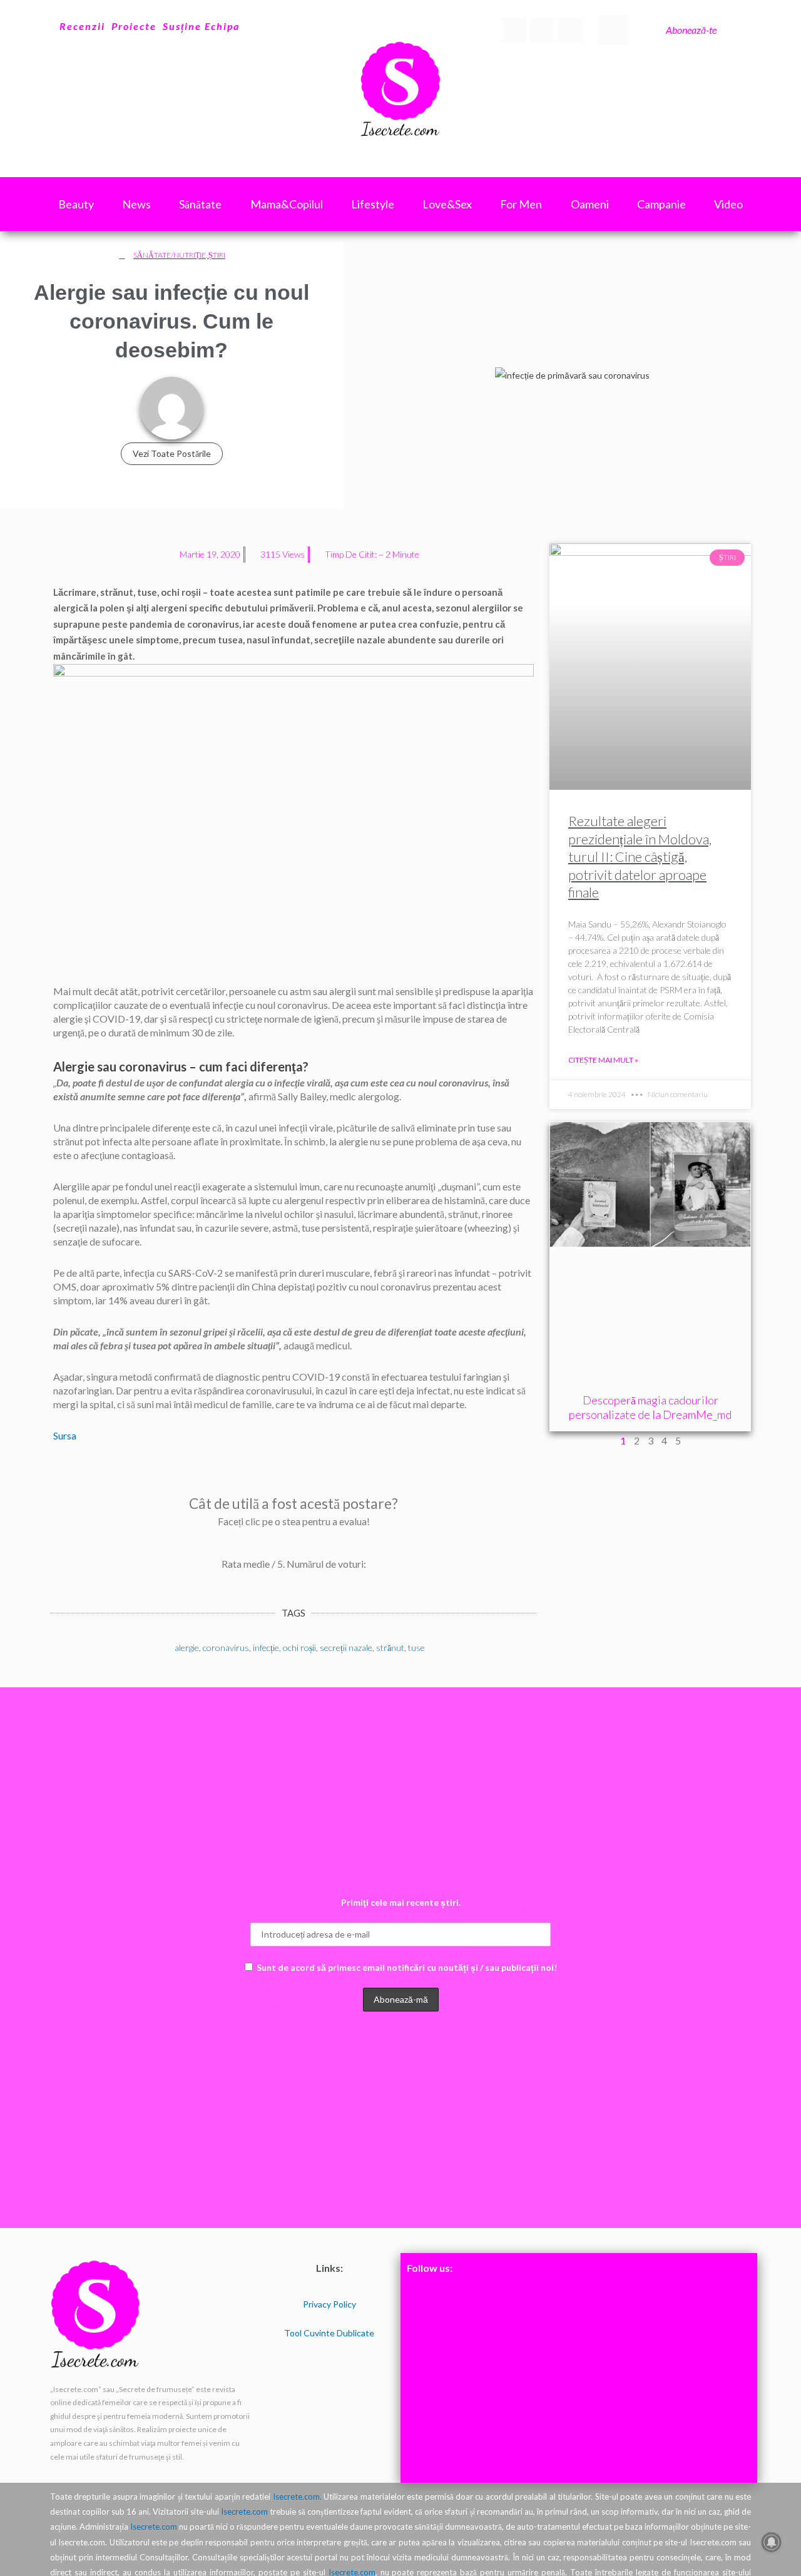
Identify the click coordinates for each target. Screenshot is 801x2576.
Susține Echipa (201, 26)
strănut (390, 1648)
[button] (614, 30)
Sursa (65, 1435)
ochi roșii (299, 1648)
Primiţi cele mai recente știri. (401, 1902)
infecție (266, 1648)
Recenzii (82, 26)
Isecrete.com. (297, 2497)
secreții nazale (346, 1648)
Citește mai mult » (603, 1060)
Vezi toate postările (172, 453)
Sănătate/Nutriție (170, 255)
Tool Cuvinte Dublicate (329, 2333)
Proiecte (134, 26)
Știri (217, 255)
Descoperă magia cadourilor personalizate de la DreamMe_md (650, 1407)
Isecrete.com (244, 2512)
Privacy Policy (329, 2304)
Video (728, 204)
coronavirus (226, 1648)
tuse (416, 1648)
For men (521, 204)
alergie (187, 1648)
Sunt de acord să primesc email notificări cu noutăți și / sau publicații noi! (407, 1967)
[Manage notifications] (772, 2542)
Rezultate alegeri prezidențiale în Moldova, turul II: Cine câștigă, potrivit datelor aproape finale (640, 856)
